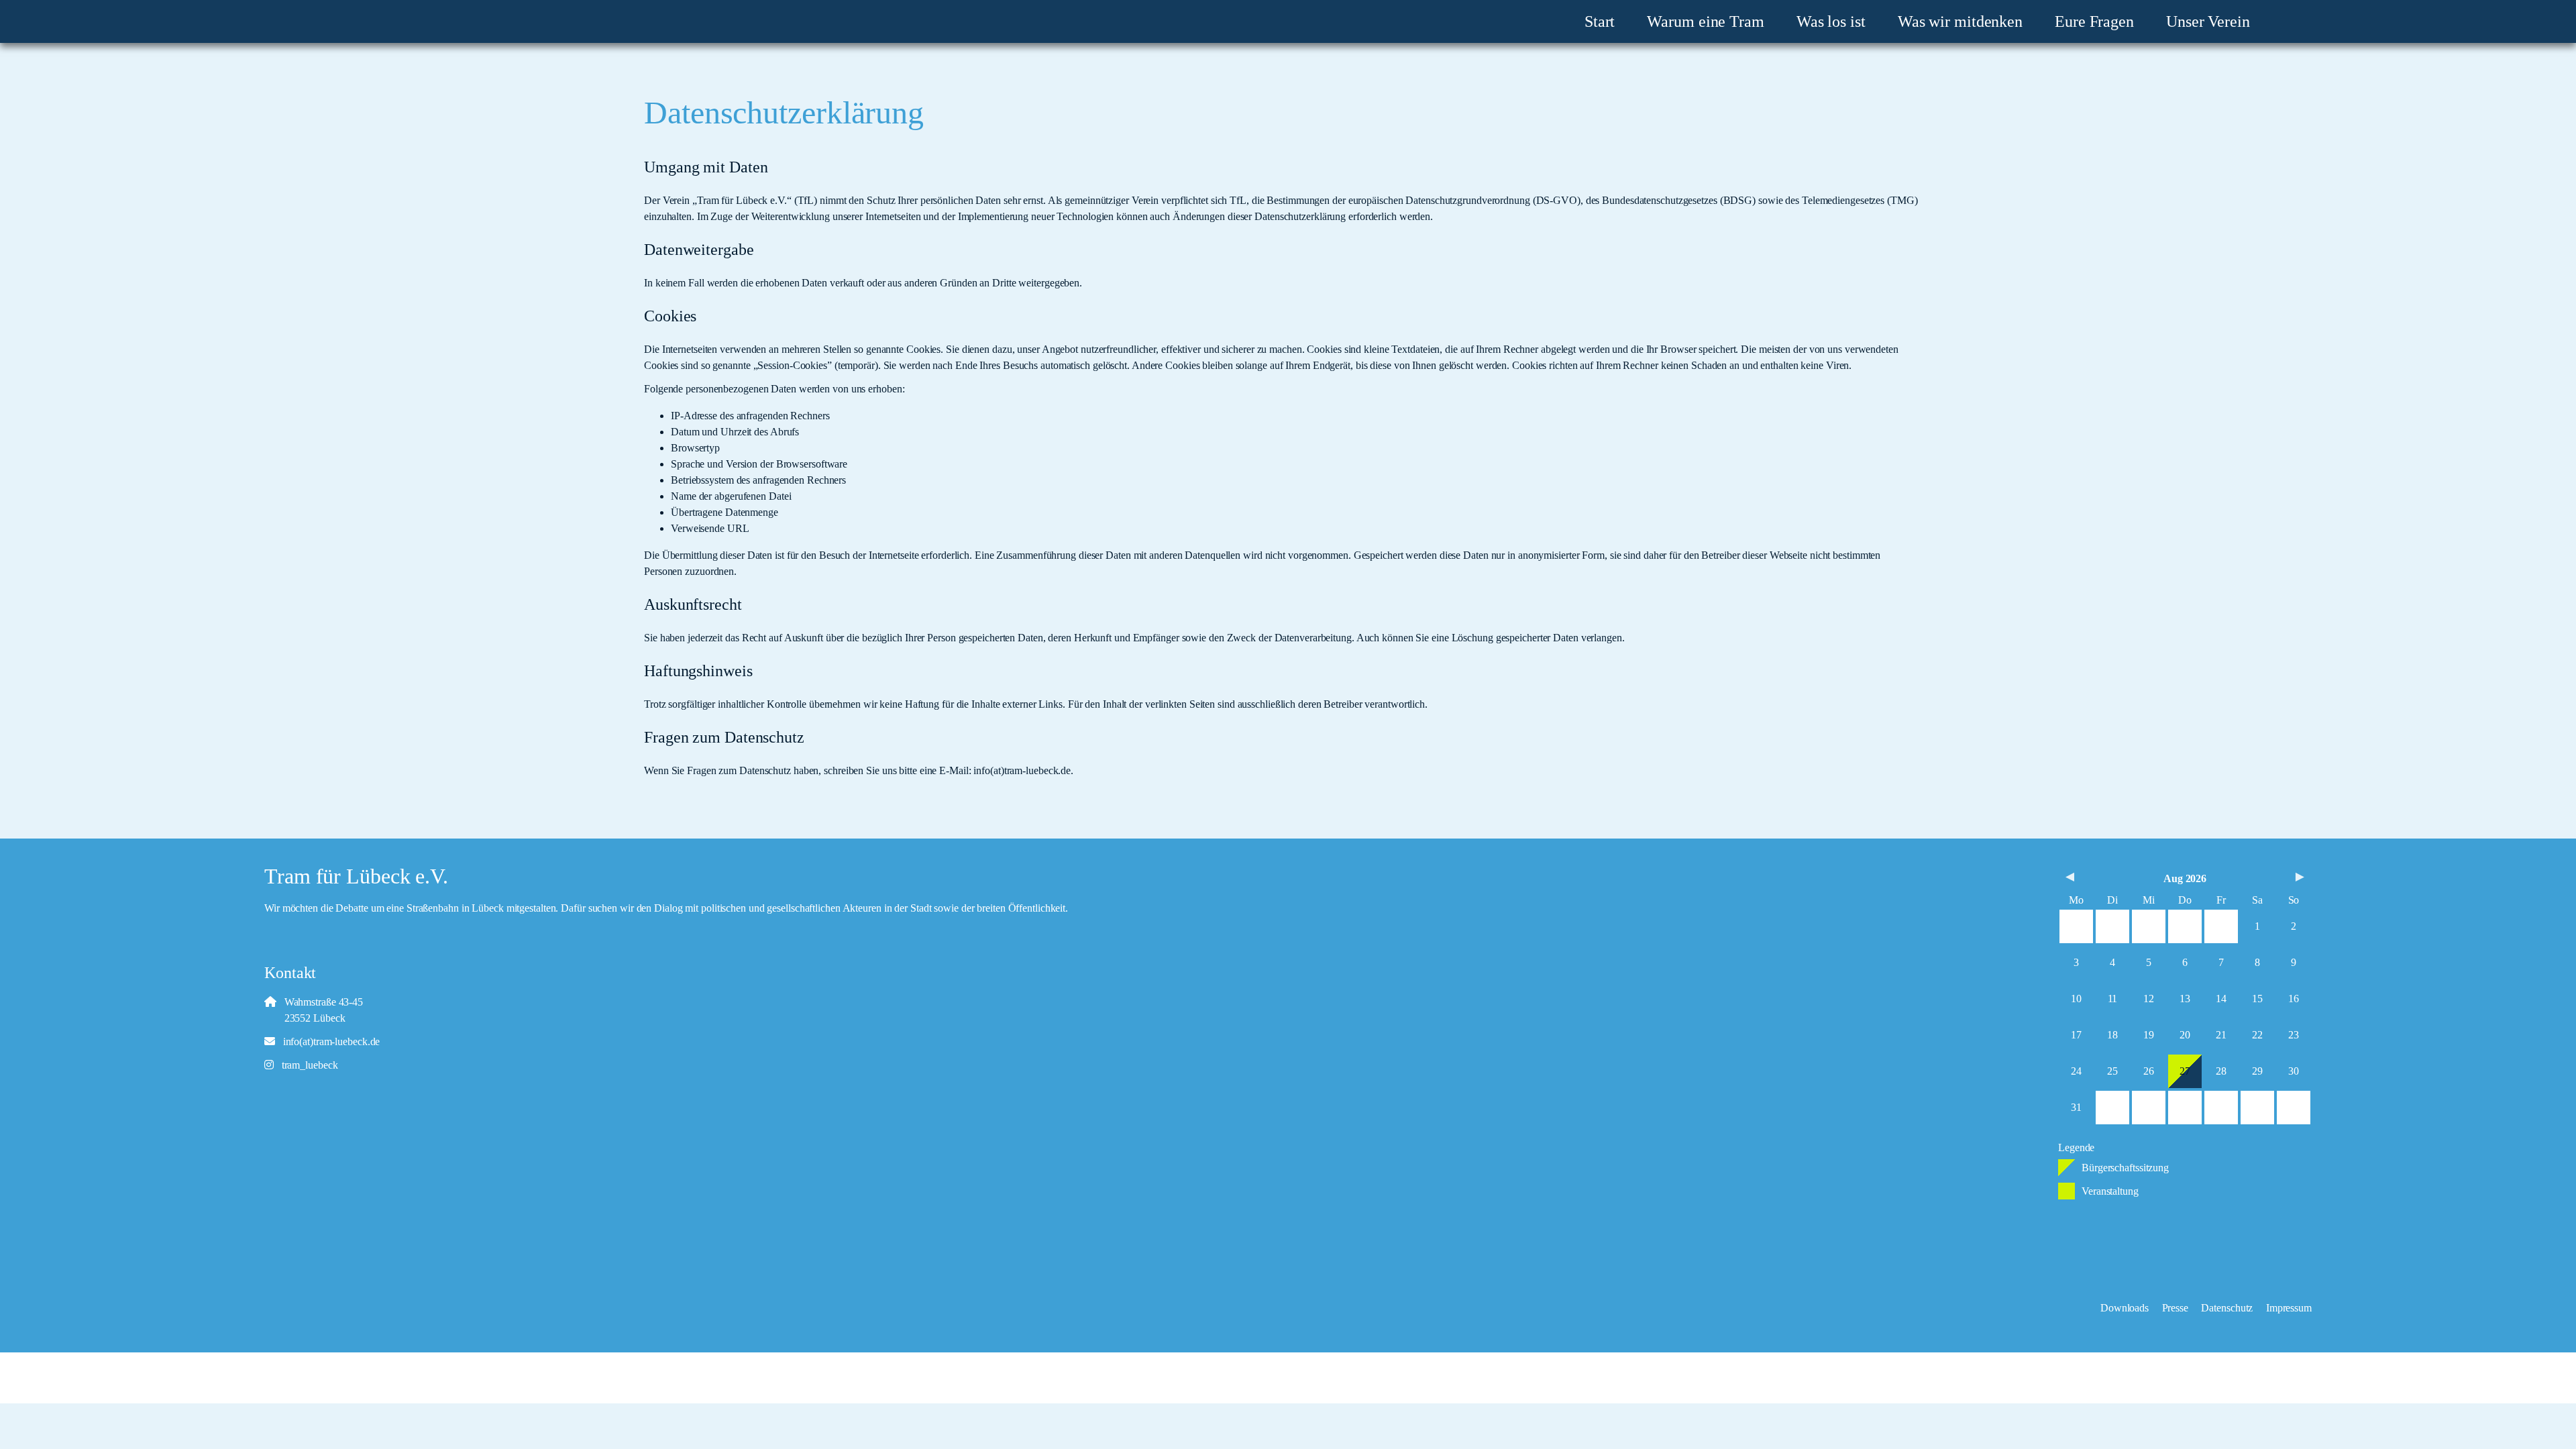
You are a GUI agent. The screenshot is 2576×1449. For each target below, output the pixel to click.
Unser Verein (2208, 21)
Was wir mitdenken (1960, 21)
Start (1600, 21)
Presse (2175, 1308)
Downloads (2125, 1308)
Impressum (2289, 1308)
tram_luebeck (306, 1065)
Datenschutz (2227, 1308)
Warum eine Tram (1706, 21)
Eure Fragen (2094, 21)
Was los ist (1831, 21)
